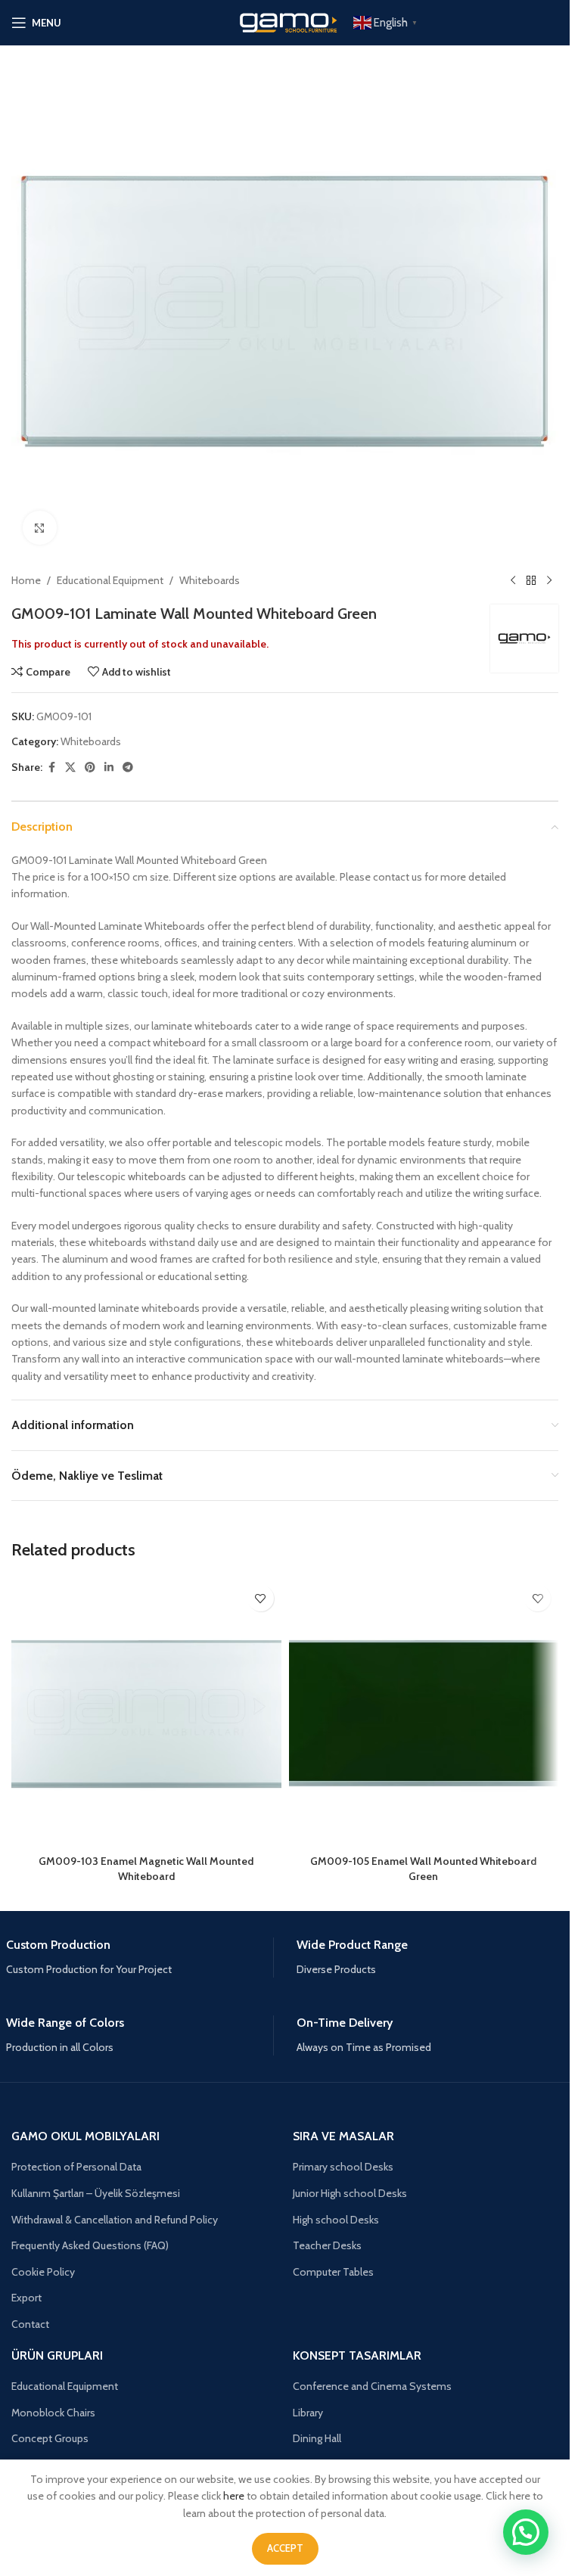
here (234, 2496)
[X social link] (70, 768)
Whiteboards (210, 580)
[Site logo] (285, 21)
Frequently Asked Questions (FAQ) (90, 2245)
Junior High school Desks (350, 2193)
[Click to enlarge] (40, 528)
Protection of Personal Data (76, 2167)
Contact (30, 2324)
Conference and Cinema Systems (372, 2386)
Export (26, 2298)
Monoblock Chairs (53, 2413)
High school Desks (336, 2220)
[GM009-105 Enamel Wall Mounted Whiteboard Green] (424, 1712)
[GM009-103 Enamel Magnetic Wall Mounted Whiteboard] (146, 1712)
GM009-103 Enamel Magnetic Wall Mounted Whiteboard (146, 1869)
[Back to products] (531, 580)
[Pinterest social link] (90, 768)
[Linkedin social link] (109, 768)
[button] (526, 2532)
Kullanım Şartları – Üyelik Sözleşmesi (96, 2193)
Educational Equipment (110, 580)
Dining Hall (317, 2438)
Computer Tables (333, 2272)
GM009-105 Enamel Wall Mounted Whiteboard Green (423, 1869)
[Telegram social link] (128, 768)
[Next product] (549, 580)
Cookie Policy (43, 2272)
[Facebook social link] (51, 768)
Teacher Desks (327, 2245)
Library (308, 2413)
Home (26, 580)
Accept (285, 2548)
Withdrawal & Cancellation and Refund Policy (115, 2220)
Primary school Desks (343, 2167)
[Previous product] (513, 580)
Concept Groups (50, 2438)
